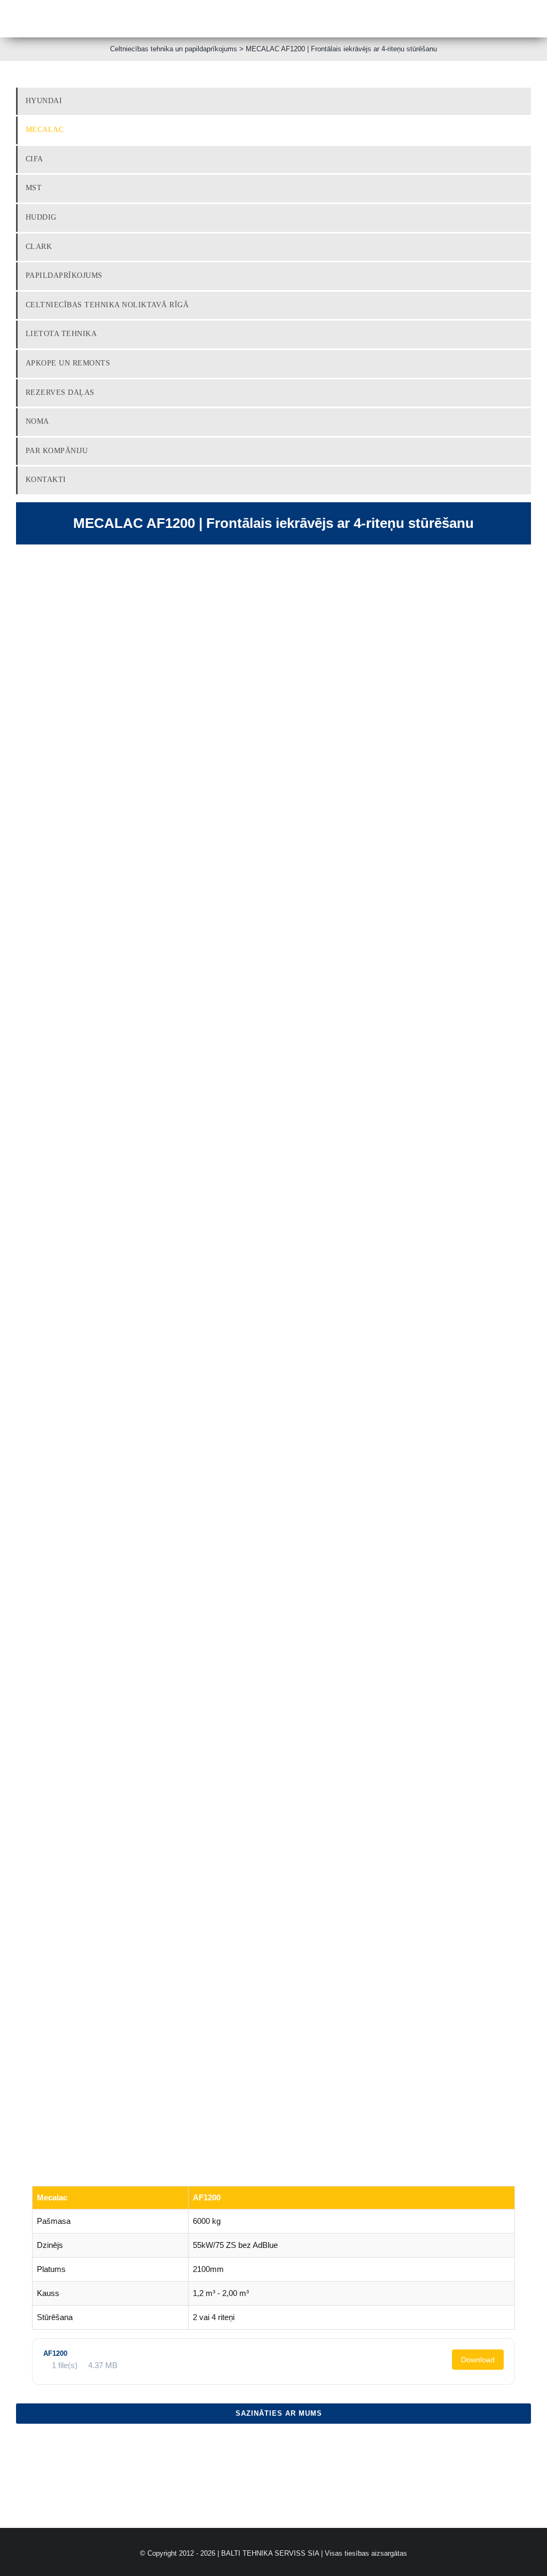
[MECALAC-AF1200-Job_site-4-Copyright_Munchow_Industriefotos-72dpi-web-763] (273, 1338)
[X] (488, 2442)
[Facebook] (471, 2442)
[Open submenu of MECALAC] (524, 130)
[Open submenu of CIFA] (524, 159)
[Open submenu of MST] (524, 188)
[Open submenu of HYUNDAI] (524, 101)
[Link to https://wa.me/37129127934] (312, 19)
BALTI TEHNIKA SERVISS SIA (270, 2553)
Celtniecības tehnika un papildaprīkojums (174, 49)
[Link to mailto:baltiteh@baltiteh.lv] (285, 19)
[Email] (522, 2442)
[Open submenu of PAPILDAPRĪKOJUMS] (524, 276)
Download (478, 2360)
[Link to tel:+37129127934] (230, 19)
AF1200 (55, 2353)
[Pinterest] (505, 2442)
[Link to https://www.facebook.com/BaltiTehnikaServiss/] (339, 19)
